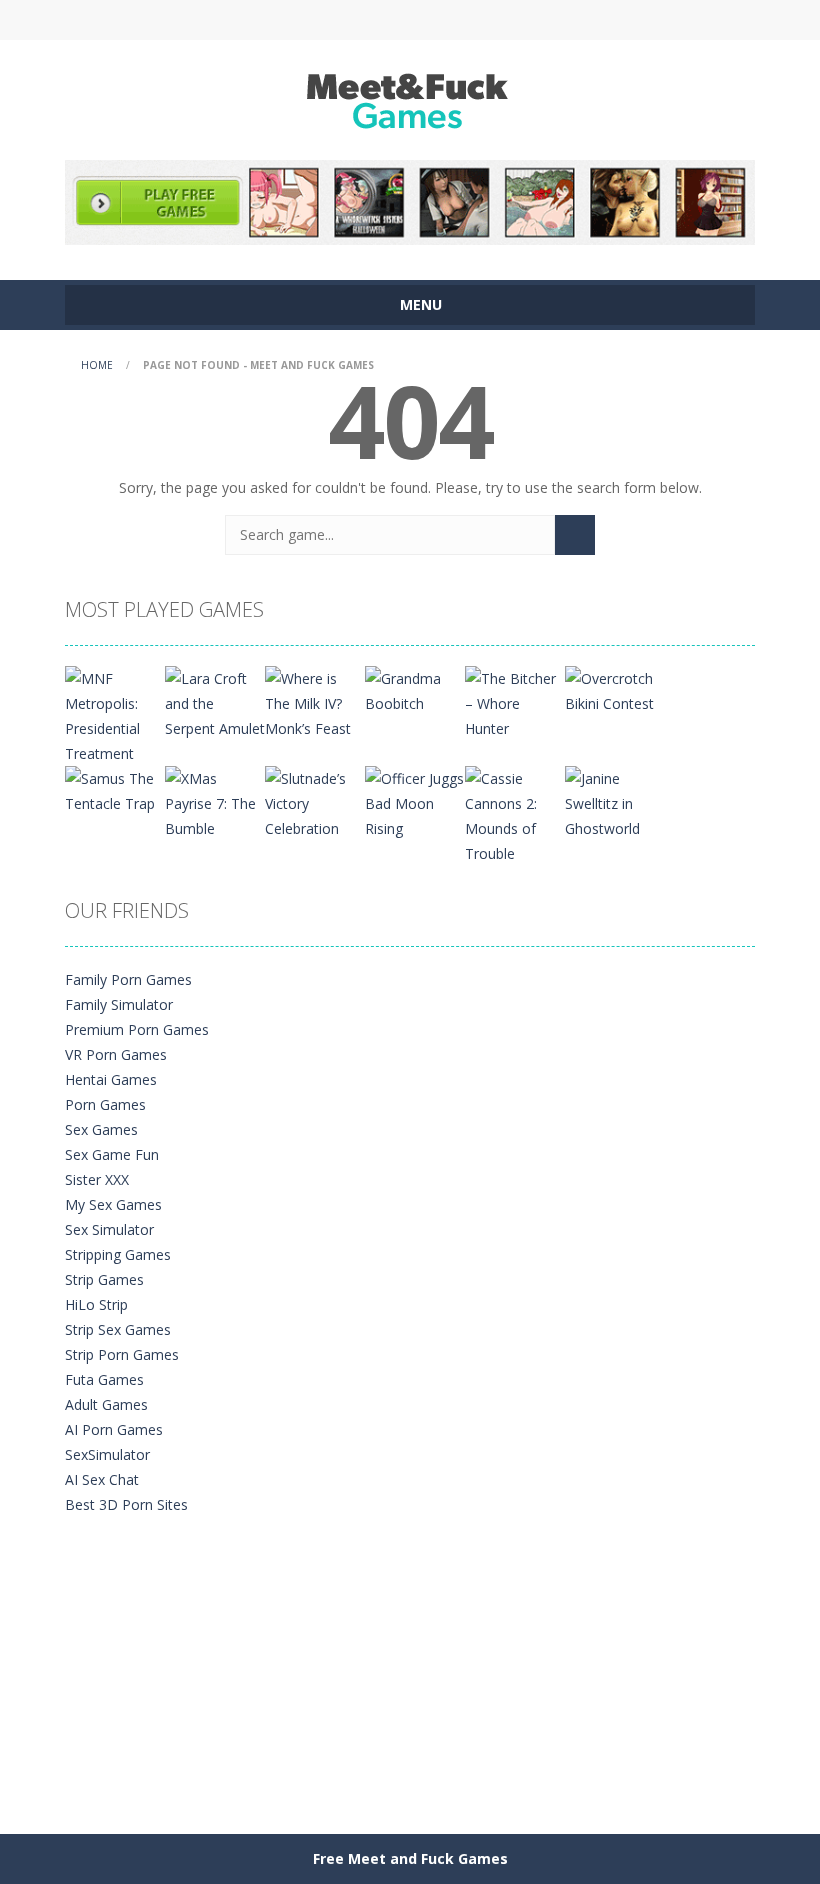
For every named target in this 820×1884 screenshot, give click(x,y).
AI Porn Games (114, 1429)
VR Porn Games (116, 1054)
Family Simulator (119, 1004)
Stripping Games (118, 1254)
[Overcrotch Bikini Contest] (615, 689)
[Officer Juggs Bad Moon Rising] (415, 802)
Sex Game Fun (112, 1154)
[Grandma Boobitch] (415, 689)
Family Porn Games (128, 979)
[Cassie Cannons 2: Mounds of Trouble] (515, 814)
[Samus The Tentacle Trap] (115, 789)
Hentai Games (111, 1079)
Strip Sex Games (118, 1329)
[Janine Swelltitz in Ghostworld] (615, 802)
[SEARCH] (575, 535)
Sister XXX (97, 1179)
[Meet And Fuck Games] (410, 98)
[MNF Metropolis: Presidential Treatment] (115, 714)
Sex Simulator (109, 1229)
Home (97, 365)
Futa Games (104, 1379)
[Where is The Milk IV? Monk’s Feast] (315, 702)
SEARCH (410, 20)
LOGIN (243, 20)
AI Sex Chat (102, 1479)
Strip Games (104, 1279)
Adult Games (106, 1404)
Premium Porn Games (137, 1029)
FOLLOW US (578, 20)
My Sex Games (113, 1204)
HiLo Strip (96, 1304)
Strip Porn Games (122, 1354)
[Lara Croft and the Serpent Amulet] (215, 702)
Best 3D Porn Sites (126, 1504)
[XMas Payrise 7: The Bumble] (215, 802)
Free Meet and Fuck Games (410, 1858)
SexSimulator (107, 1454)
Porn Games (105, 1104)
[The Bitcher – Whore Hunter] (515, 702)
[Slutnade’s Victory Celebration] (315, 802)
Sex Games (101, 1129)
